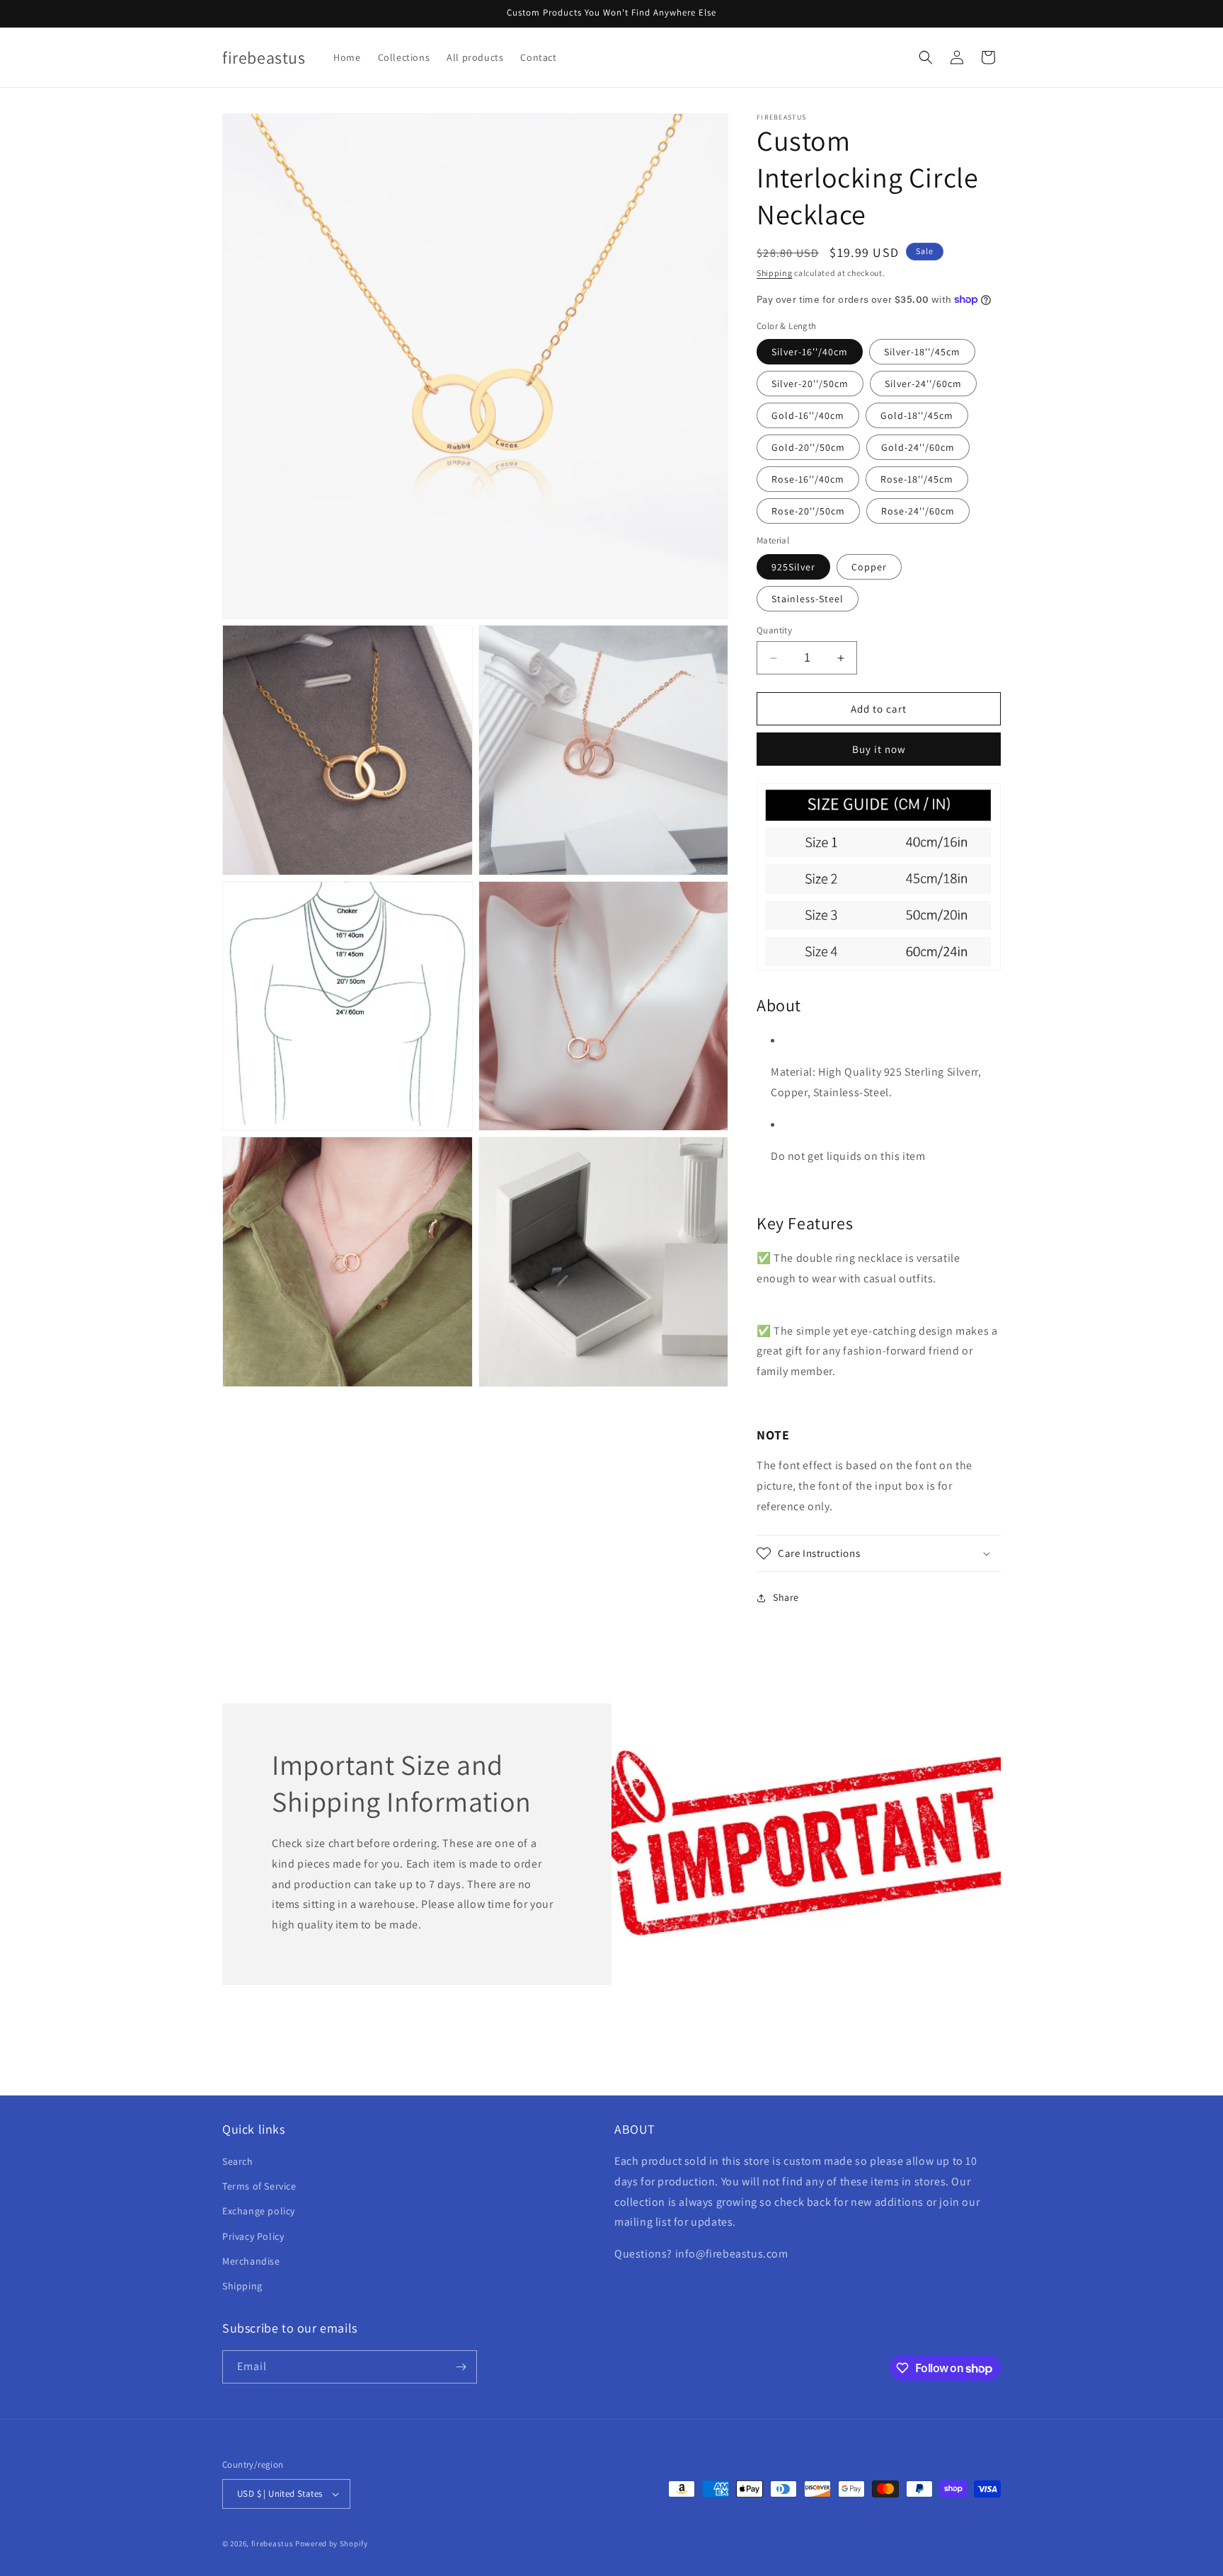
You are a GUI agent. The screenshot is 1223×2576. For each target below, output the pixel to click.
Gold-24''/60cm (918, 447)
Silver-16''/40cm (810, 352)
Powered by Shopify (332, 2543)
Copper (869, 567)
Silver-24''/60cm (923, 384)
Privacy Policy (253, 2236)
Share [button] (786, 1597)
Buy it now (879, 749)
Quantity (774, 630)
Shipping (775, 273)
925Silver (793, 567)
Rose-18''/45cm (917, 479)
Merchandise (251, 2261)
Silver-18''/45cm (922, 352)
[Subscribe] (461, 2367)
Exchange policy (259, 2211)
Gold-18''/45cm (917, 415)
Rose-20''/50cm (808, 511)
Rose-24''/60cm (918, 511)
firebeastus (272, 2543)
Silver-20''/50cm (810, 384)
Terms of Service (259, 2186)
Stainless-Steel (808, 599)
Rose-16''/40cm (808, 479)
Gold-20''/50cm (808, 447)
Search (238, 2161)
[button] (926, 57)
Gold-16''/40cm (808, 415)
